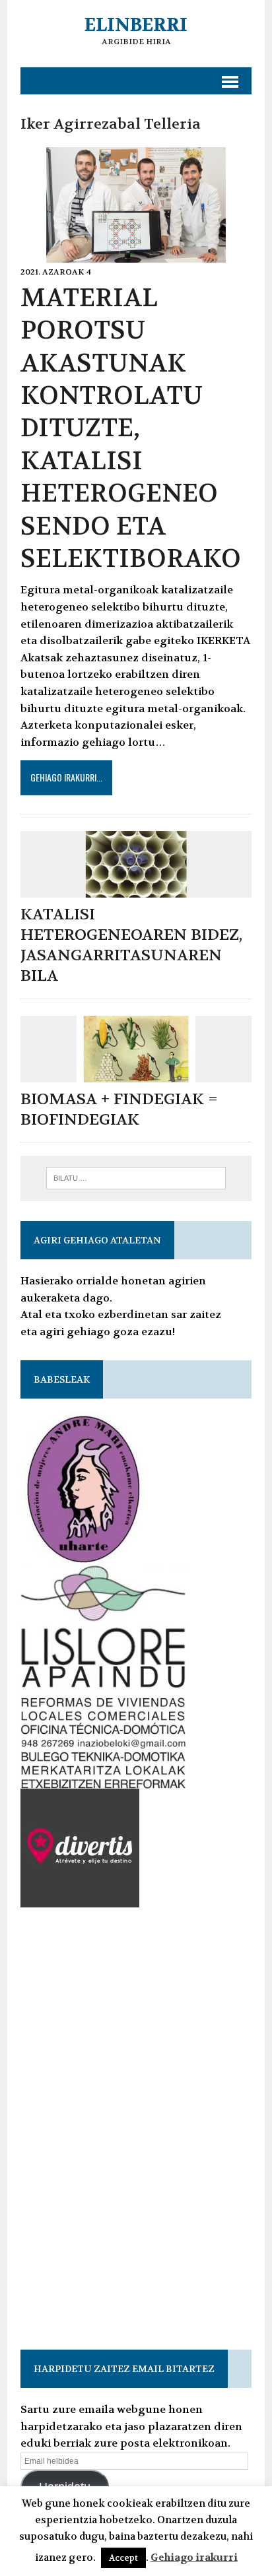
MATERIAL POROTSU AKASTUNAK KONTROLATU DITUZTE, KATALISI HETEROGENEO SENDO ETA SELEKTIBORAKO (131, 428)
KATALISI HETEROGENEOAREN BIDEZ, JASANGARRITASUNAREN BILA (131, 945)
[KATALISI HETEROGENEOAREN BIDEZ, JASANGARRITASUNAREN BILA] (136, 889)
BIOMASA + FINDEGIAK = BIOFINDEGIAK (119, 1109)
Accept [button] (123, 2558)
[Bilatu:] (136, 1177)
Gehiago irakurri (194, 2558)
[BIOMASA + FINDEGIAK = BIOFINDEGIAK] (136, 1073)
